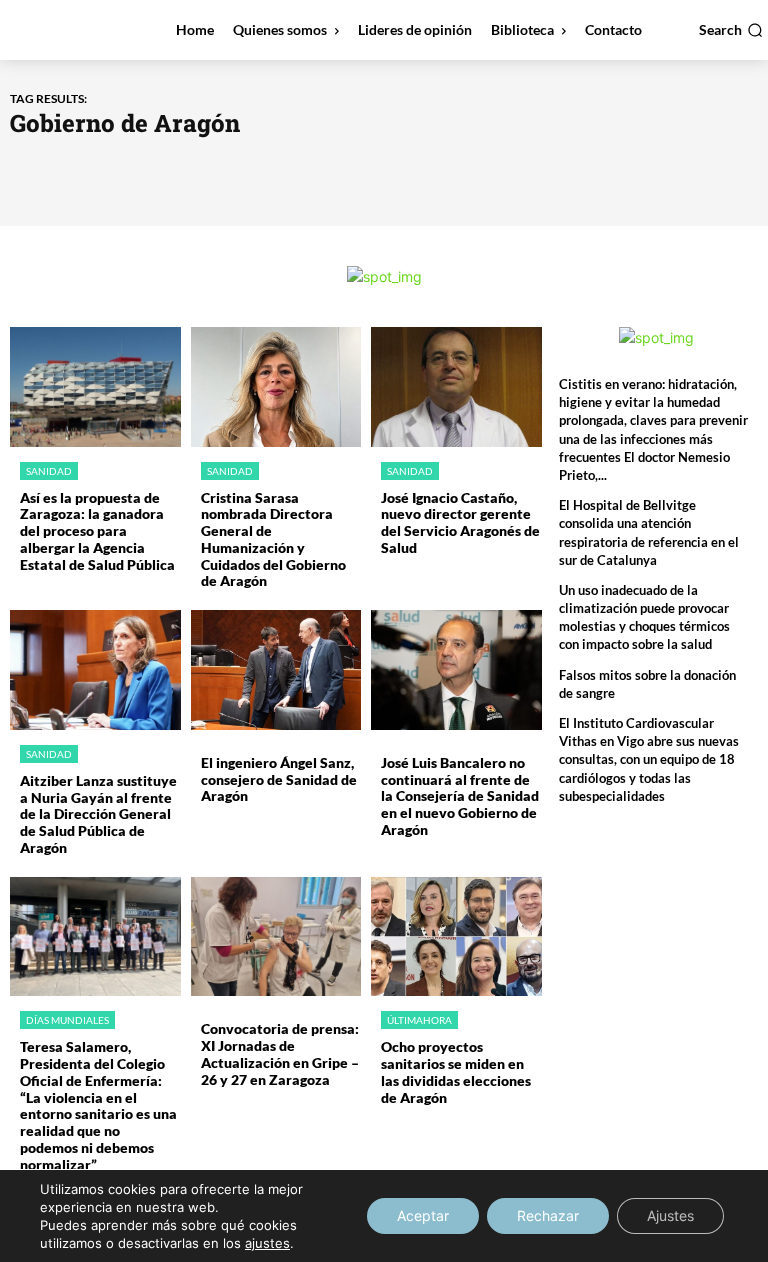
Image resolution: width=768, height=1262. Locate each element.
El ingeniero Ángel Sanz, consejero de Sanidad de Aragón (279, 779)
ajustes (267, 1243)
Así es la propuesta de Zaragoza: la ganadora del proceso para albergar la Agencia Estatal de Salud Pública (97, 531)
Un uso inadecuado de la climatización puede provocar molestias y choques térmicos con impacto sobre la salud (644, 617)
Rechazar (548, 1215)
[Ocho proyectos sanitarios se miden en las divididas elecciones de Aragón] (456, 937)
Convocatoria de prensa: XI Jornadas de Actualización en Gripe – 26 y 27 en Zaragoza (280, 1053)
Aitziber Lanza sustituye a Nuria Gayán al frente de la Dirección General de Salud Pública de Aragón (98, 814)
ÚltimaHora (419, 1020)
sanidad (49, 471)
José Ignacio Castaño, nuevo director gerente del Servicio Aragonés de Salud (460, 522)
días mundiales (67, 1020)
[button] (731, 30)
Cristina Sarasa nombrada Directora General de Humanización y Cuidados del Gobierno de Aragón (273, 539)
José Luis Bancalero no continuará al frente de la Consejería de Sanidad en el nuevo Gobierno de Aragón (460, 796)
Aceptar (423, 1215)
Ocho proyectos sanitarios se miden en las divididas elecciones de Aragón (456, 1071)
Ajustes (670, 1215)
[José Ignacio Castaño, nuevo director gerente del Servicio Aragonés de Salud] (456, 387)
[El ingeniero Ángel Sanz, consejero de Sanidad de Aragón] (276, 670)
